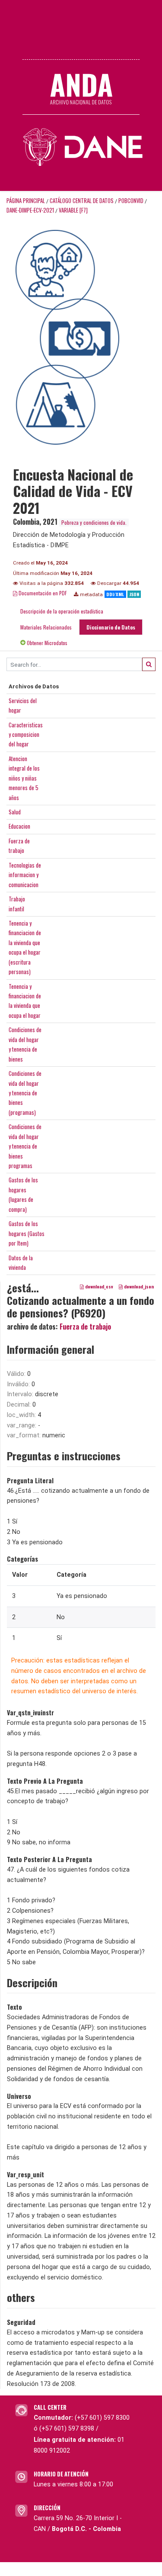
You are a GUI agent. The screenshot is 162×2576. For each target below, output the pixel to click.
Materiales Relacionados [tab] (46, 627)
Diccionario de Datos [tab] (111, 627)
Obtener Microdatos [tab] (46, 643)
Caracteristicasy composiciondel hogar (26, 734)
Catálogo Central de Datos (82, 201)
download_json (138, 1287)
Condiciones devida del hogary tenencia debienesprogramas (25, 1146)
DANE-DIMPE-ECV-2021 (30, 210)
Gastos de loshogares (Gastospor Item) (27, 1233)
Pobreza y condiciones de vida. (94, 522)
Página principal (26, 201)
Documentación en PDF (42, 593)
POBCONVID (131, 201)
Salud (15, 812)
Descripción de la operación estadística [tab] (62, 611)
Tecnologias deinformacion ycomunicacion (25, 875)
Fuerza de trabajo (85, 1327)
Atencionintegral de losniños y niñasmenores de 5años (24, 778)
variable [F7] (73, 210)
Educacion (19, 826)
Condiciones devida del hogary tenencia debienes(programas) (25, 1093)
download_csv (98, 1287)
